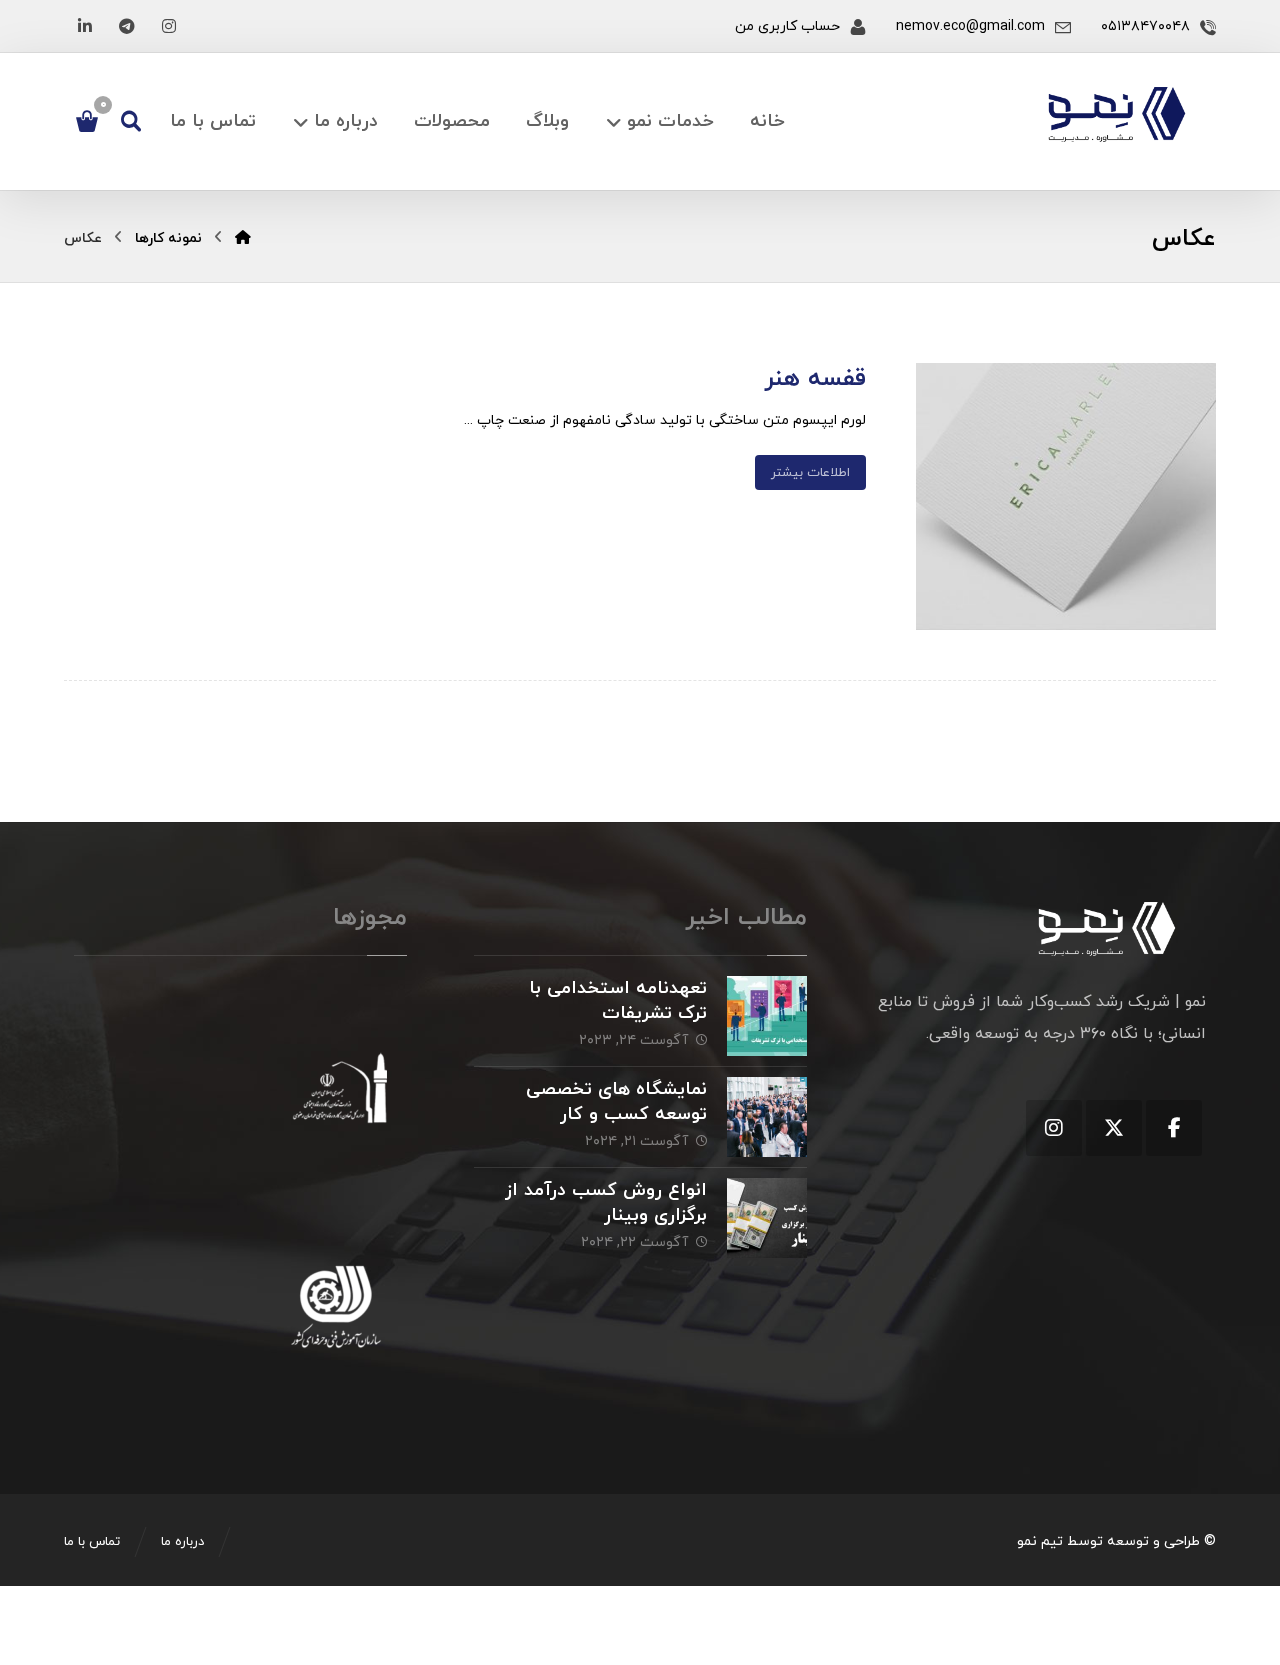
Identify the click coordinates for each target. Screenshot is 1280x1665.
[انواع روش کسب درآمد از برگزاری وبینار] (767, 1218)
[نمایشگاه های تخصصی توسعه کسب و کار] (767, 1117)
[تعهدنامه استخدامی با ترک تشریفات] (767, 1016)
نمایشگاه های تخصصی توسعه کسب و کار (616, 1102)
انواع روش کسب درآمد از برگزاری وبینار (606, 1203)
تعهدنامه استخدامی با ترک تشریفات (618, 1001)
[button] (169, 26)
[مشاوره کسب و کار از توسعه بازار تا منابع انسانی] (1117, 114)
